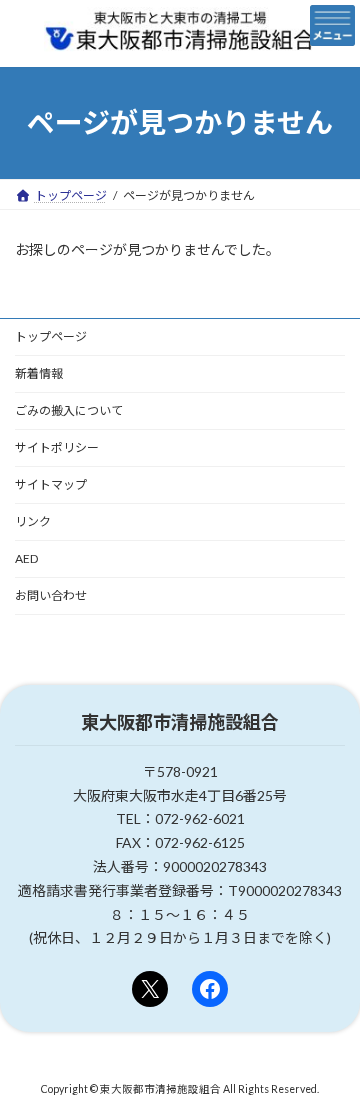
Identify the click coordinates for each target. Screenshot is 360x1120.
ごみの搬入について (69, 410)
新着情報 (39, 373)
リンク (33, 521)
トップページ (51, 336)
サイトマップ (51, 484)
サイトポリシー (57, 447)
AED (26, 558)
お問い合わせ (51, 595)
